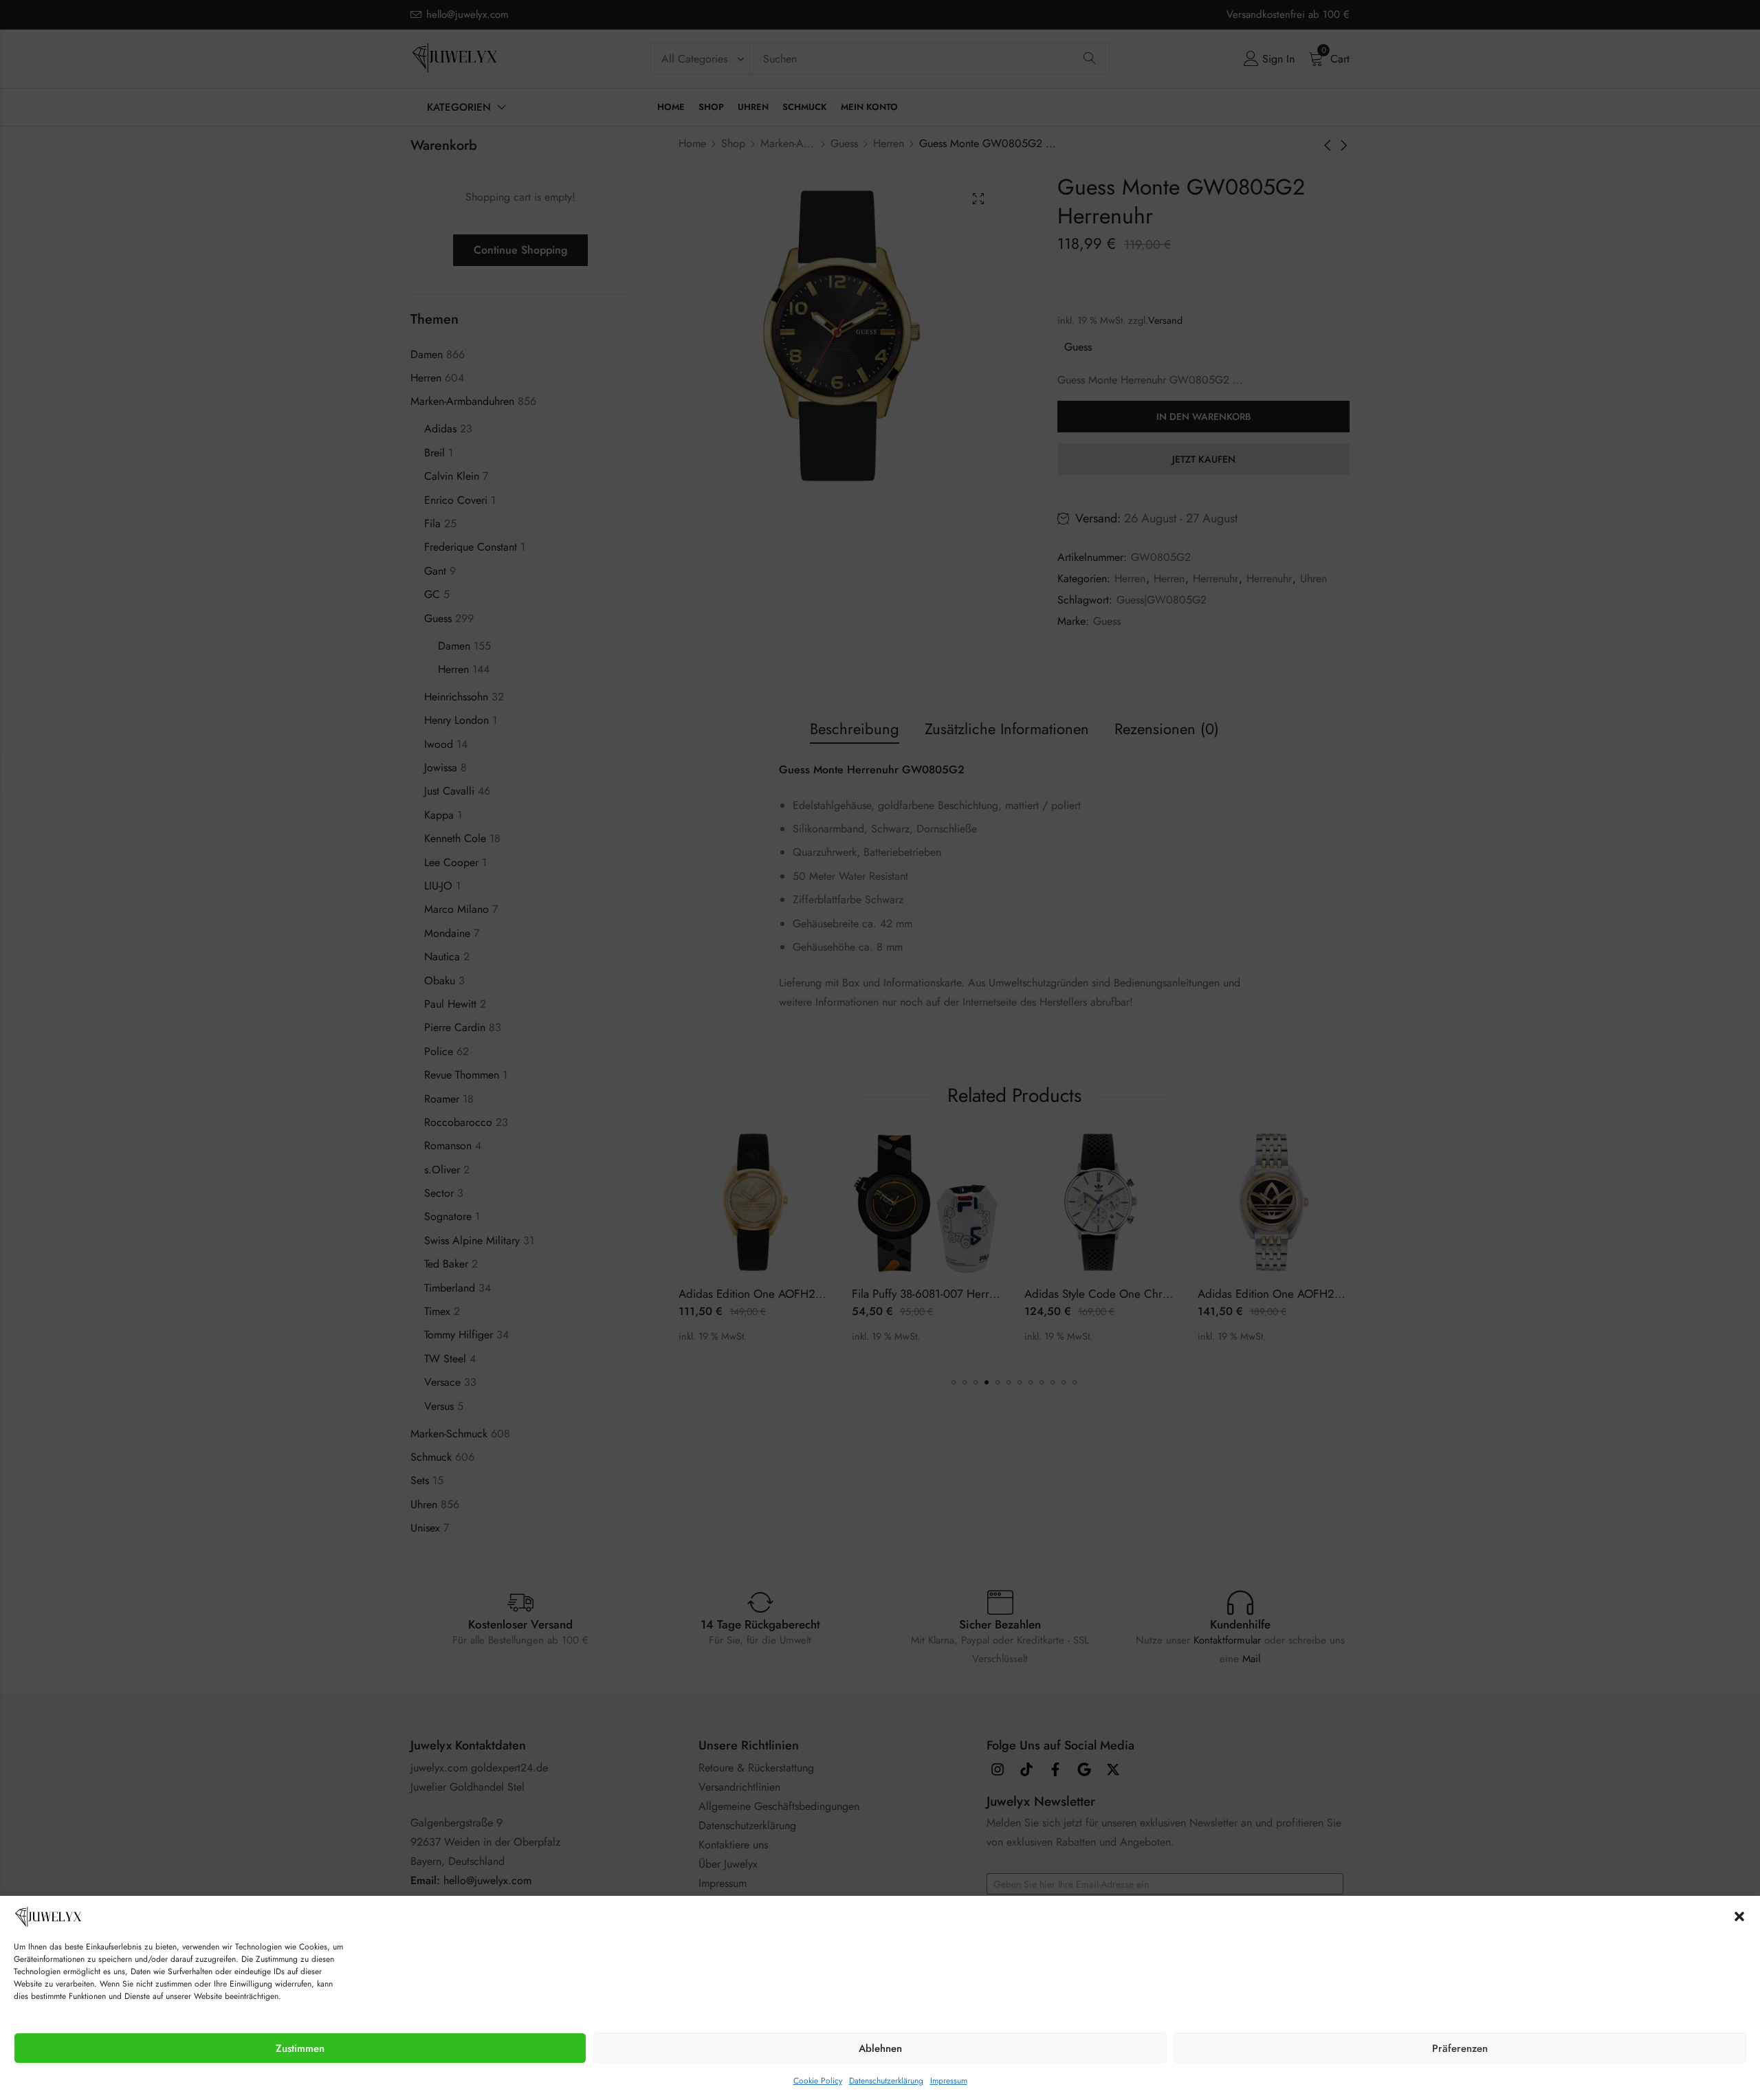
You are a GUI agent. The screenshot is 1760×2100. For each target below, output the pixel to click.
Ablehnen (880, 2048)
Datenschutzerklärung (886, 2081)
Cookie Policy (818, 2081)
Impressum (949, 2081)
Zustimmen (300, 2048)
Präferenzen (1460, 2048)
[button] (1739, 1916)
